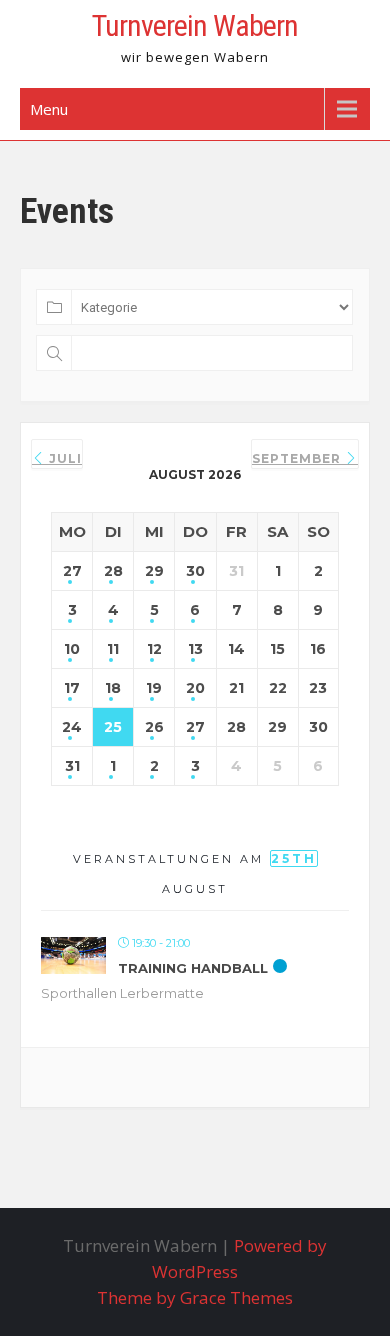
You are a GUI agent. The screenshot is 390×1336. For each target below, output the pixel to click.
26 (154, 727)
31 (72, 766)
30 (195, 571)
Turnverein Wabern (195, 25)
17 (72, 688)
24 (72, 727)
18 (113, 688)
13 (195, 649)
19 (154, 688)
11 (113, 649)
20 (195, 688)
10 (72, 649)
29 (154, 571)
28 (113, 571)
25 (113, 727)
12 (154, 649)
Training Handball (193, 968)
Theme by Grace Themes (195, 1297)
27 (72, 571)
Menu (49, 109)
